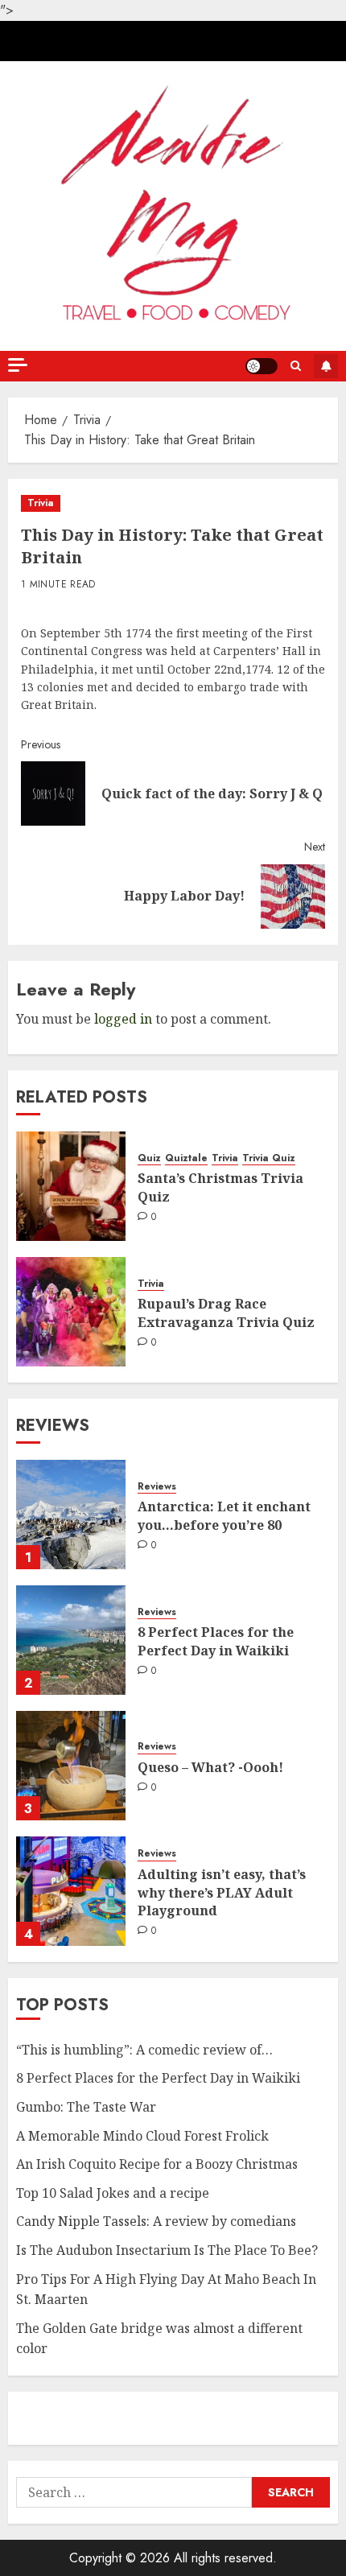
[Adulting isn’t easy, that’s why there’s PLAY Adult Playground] (71, 1891)
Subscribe (326, 366)
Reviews (157, 1487)
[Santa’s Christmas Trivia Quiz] (71, 1186)
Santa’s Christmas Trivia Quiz (220, 1187)
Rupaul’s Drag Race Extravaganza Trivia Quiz (226, 1313)
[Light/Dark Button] (262, 366)
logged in (123, 1019)
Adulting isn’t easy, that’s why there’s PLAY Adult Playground (222, 1892)
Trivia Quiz (269, 1158)
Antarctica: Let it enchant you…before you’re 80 (224, 1515)
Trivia (41, 503)
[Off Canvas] (18, 365)
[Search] (296, 366)
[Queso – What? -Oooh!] (71, 1766)
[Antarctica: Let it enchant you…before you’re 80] (71, 1515)
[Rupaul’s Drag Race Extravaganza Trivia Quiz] (71, 1312)
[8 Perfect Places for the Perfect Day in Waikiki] (71, 1640)
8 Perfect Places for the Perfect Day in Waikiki (216, 1641)
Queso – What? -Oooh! (210, 1767)
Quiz (149, 1158)
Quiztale (186, 1158)
